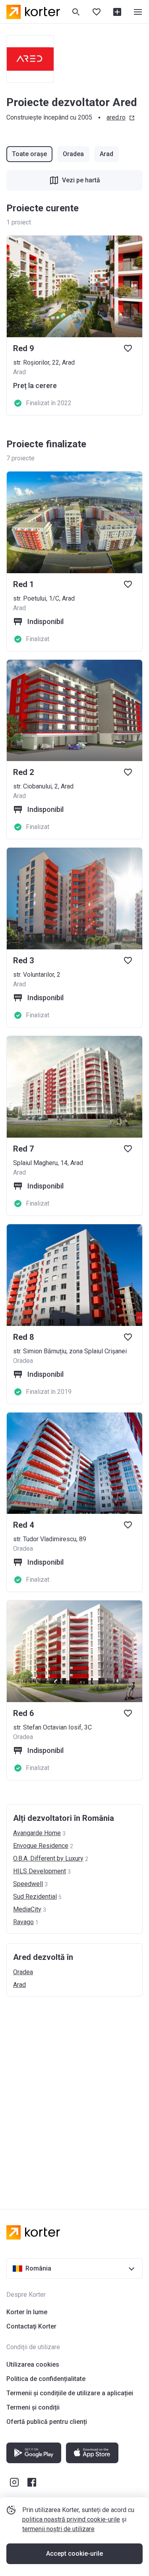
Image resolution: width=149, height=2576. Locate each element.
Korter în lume (27, 2312)
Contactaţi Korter (31, 2326)
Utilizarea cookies (33, 2364)
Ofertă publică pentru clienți (47, 2422)
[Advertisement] (74, 2095)
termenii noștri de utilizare (58, 2529)
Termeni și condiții (33, 2407)
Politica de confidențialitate (46, 2379)
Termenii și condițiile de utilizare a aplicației (70, 2393)
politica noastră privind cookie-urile (71, 2519)
